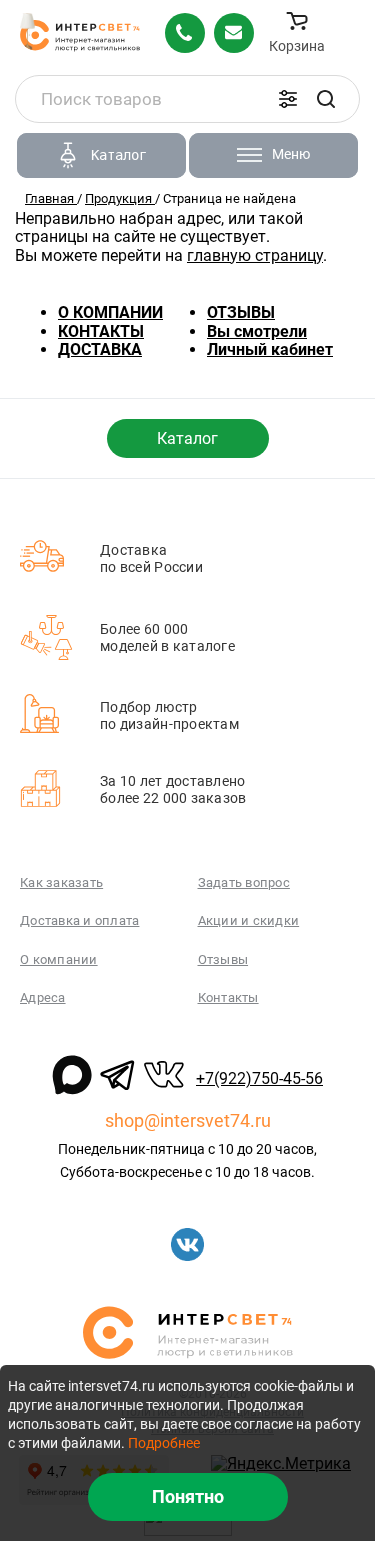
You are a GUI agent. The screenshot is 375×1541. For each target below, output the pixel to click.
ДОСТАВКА (100, 349)
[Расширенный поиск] (288, 99)
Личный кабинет (270, 349)
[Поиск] (326, 99)
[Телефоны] (185, 33)
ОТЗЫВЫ (241, 312)
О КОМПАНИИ (110, 312)
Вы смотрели (257, 331)
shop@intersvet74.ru (188, 1120)
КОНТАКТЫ (101, 331)
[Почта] (234, 33)
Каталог (187, 438)
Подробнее (164, 1443)
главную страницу (255, 255)
